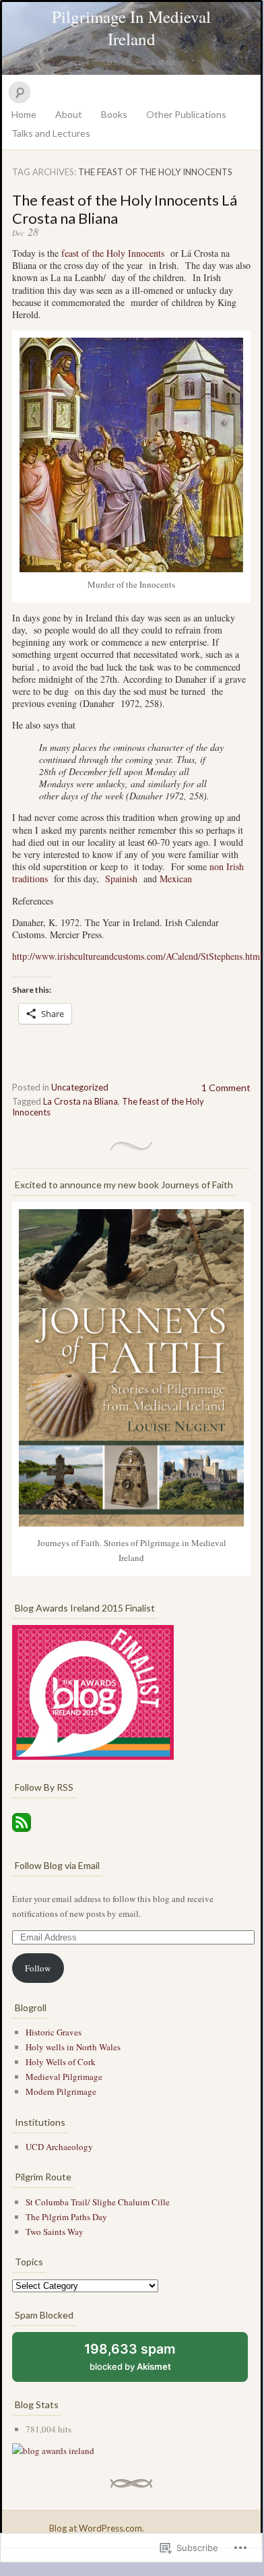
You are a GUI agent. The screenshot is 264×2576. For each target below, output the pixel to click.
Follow (38, 1968)
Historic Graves (54, 2032)
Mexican (176, 879)
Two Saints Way (55, 2232)
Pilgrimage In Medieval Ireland (131, 28)
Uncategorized (80, 1087)
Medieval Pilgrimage (64, 2077)
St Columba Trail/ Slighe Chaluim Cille (98, 2202)
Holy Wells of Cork (61, 2062)
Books (114, 114)
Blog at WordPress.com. (97, 2528)
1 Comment (226, 1087)
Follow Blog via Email (57, 1865)
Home (24, 114)
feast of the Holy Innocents (113, 253)
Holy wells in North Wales (73, 2047)
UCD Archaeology (59, 2147)
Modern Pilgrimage (61, 2091)
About (69, 114)
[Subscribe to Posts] (22, 1833)
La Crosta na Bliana (80, 1101)
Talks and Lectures (51, 133)
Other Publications (186, 114)
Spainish (123, 879)
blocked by (142, 2361)
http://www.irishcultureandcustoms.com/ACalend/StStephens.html (137, 956)
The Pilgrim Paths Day (66, 2217)
